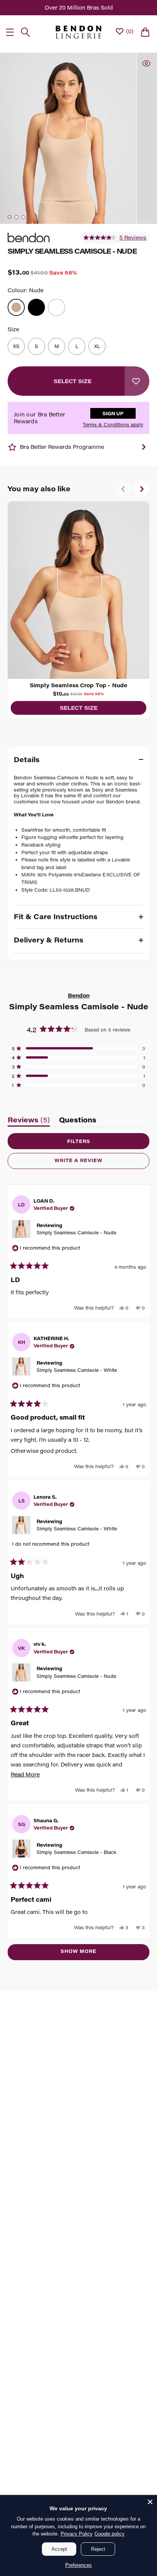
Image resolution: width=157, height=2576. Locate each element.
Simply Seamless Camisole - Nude (76, 1232)
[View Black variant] (36, 307)
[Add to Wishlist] (137, 381)
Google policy (110, 2534)
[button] (115, 238)
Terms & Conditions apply (113, 425)
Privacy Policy (77, 2534)
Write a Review (92, 1163)
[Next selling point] (144, 447)
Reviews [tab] (29, 1121)
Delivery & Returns (49, 940)
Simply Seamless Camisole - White (77, 1370)
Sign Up (113, 413)
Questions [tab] (78, 1121)
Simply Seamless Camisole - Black (76, 1852)
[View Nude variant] (16, 307)
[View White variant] (57, 307)
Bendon (79, 995)
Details (27, 759)
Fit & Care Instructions (56, 916)
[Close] (150, 2502)
